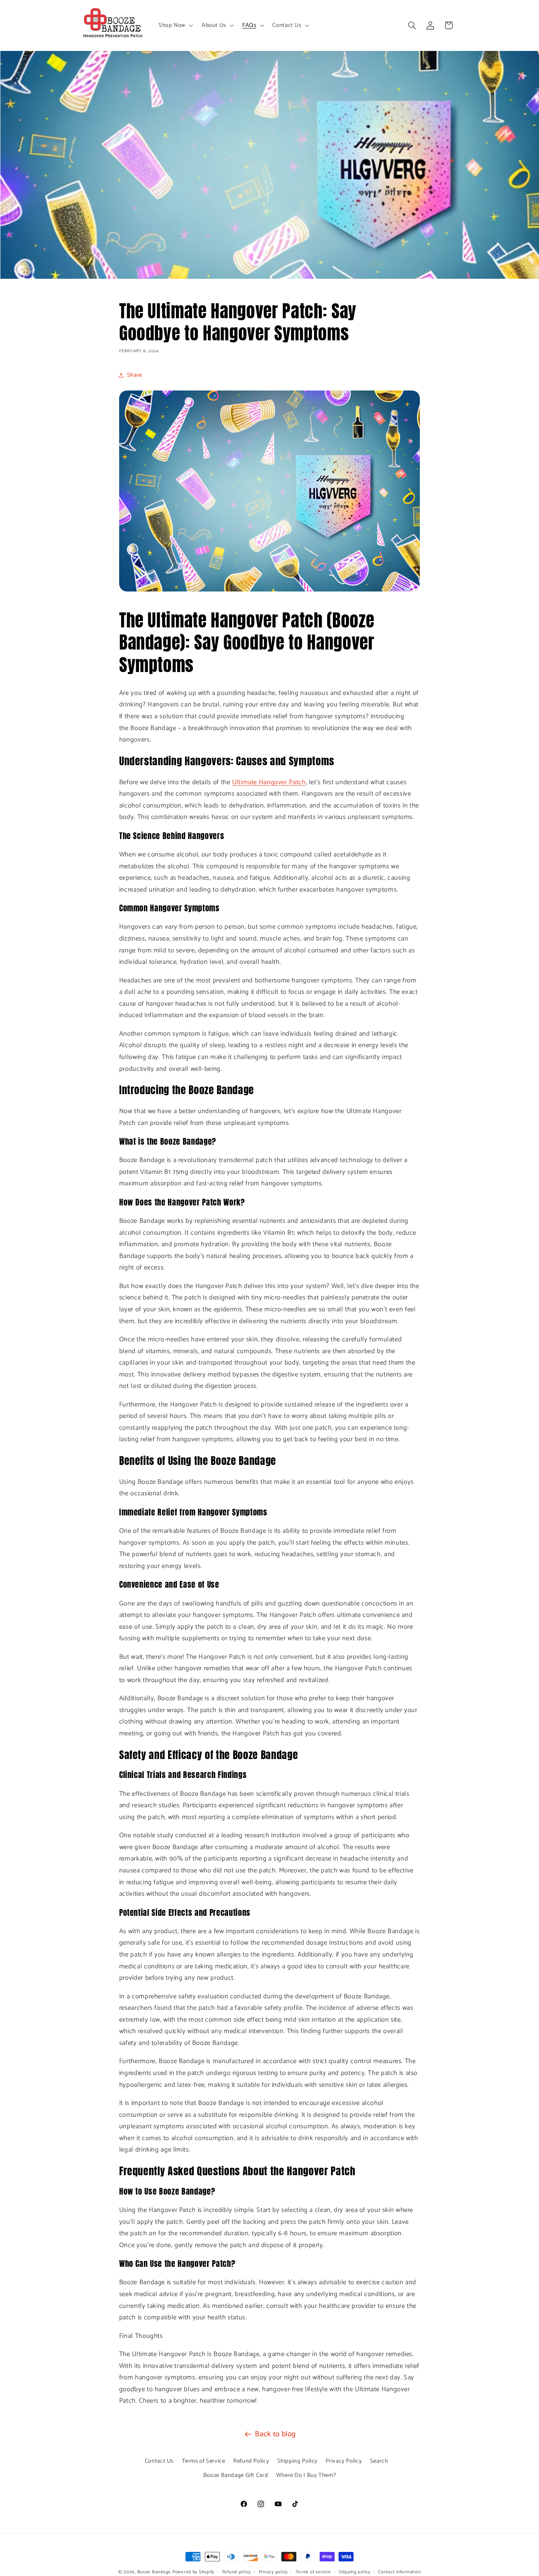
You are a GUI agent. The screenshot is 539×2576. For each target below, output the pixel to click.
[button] (175, 25)
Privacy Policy (344, 2461)
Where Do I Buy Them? (306, 2475)
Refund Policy (251, 2461)
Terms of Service (204, 2461)
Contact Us (159, 2461)
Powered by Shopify (193, 2572)
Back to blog (275, 2434)
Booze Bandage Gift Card (236, 2475)
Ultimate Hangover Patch (269, 782)
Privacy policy (273, 2572)
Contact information (399, 2572)
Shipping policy (355, 2572)
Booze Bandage (154, 2572)
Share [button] (135, 375)
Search (379, 2461)
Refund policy (237, 2572)
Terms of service (313, 2572)
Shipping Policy (298, 2461)
